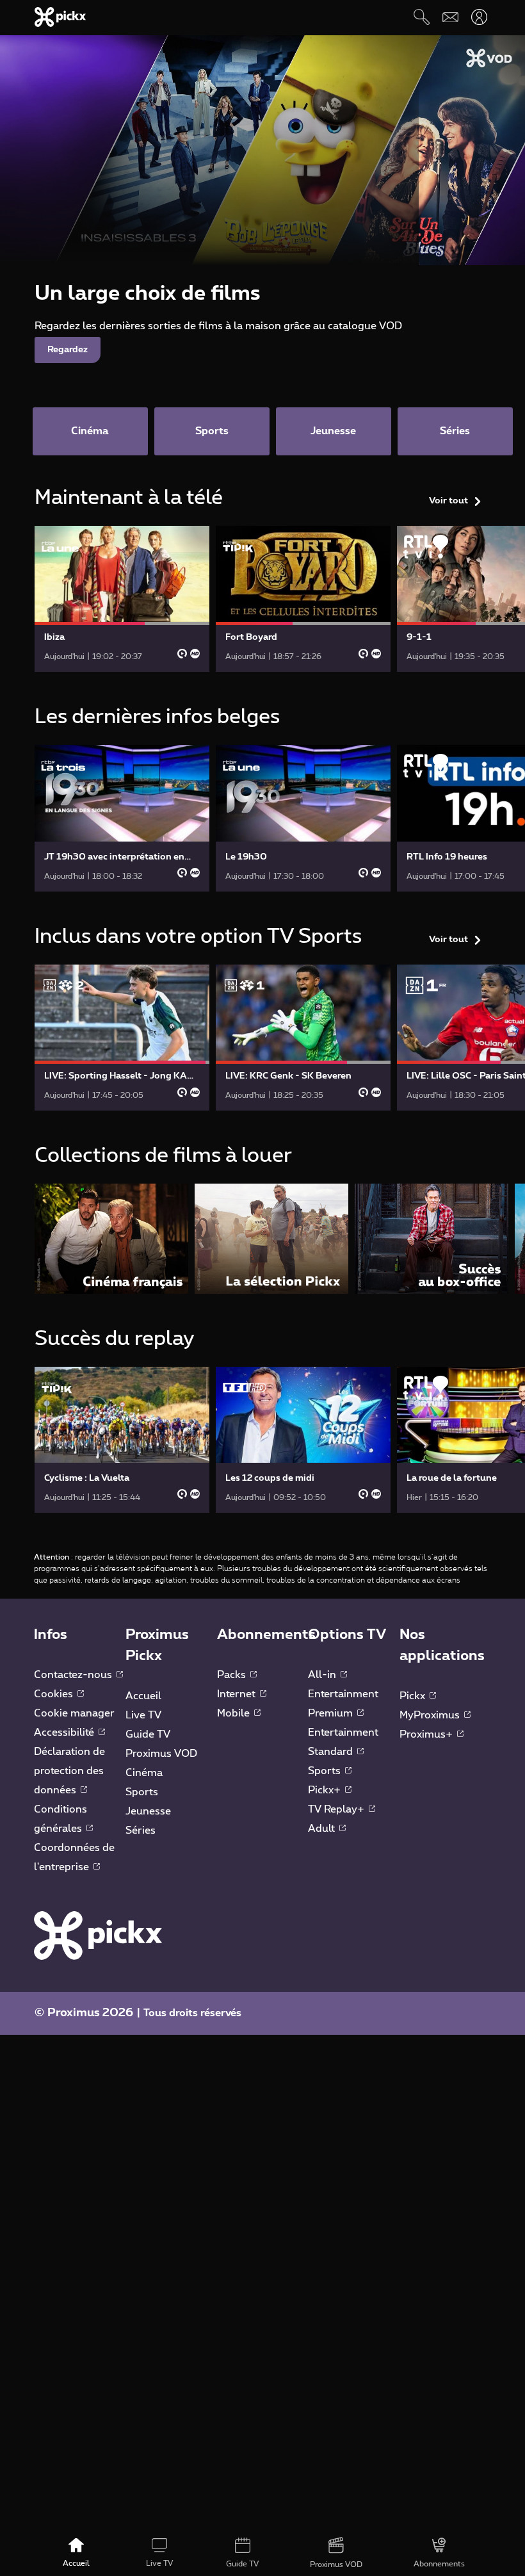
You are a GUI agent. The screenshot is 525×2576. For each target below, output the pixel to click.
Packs (233, 1675)
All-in (323, 1675)
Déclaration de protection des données (69, 1771)
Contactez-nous (74, 1675)
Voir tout (448, 501)
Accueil (143, 1696)
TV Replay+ (337, 1809)
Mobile (235, 1713)
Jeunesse (148, 1811)
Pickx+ (326, 1790)
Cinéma (144, 1773)
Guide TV (148, 1734)
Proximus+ (427, 1734)
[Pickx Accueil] (98, 1935)
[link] (122, 599)
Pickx (414, 1696)
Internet (238, 1694)
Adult (323, 1829)
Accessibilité (65, 1732)
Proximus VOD (161, 1754)
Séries (141, 1830)
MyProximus (431, 1715)
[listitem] (111, 1238)
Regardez (68, 350)
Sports (142, 1792)
